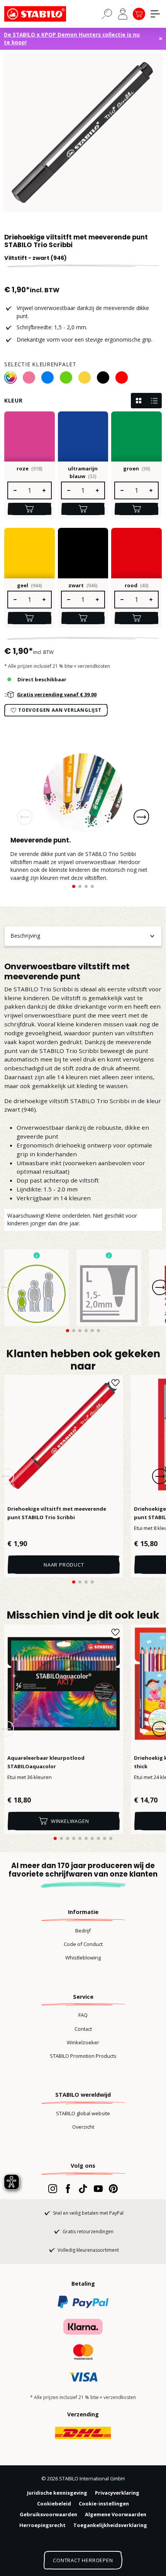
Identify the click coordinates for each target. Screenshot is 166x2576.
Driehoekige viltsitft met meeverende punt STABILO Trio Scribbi (57, 1513)
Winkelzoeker (83, 2042)
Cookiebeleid (54, 2504)
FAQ (83, 2015)
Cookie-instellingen (104, 2504)
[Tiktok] (83, 2189)
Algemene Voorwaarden (116, 2514)
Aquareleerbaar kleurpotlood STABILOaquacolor (46, 1762)
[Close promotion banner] (161, 39)
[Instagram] (53, 2189)
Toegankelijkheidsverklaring (110, 2525)
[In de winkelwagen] (30, 509)
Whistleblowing (83, 1958)
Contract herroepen (83, 2560)
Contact (83, 2029)
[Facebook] (68, 2189)
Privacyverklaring (117, 2493)
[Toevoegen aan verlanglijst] (115, 1383)
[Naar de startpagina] (43, 14)
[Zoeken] (107, 13)
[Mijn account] (123, 14)
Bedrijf (83, 1931)
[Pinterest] (113, 2189)
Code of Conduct (83, 1944)
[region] (83, 132)
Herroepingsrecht (42, 2525)
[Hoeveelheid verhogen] (44, 490)
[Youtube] (98, 2189)
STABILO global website (83, 2113)
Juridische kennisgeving (57, 2493)
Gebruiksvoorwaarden (48, 2514)
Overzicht (83, 2127)
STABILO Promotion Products (83, 2056)
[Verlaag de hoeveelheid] (15, 490)
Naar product (64, 1565)
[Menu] (155, 14)
